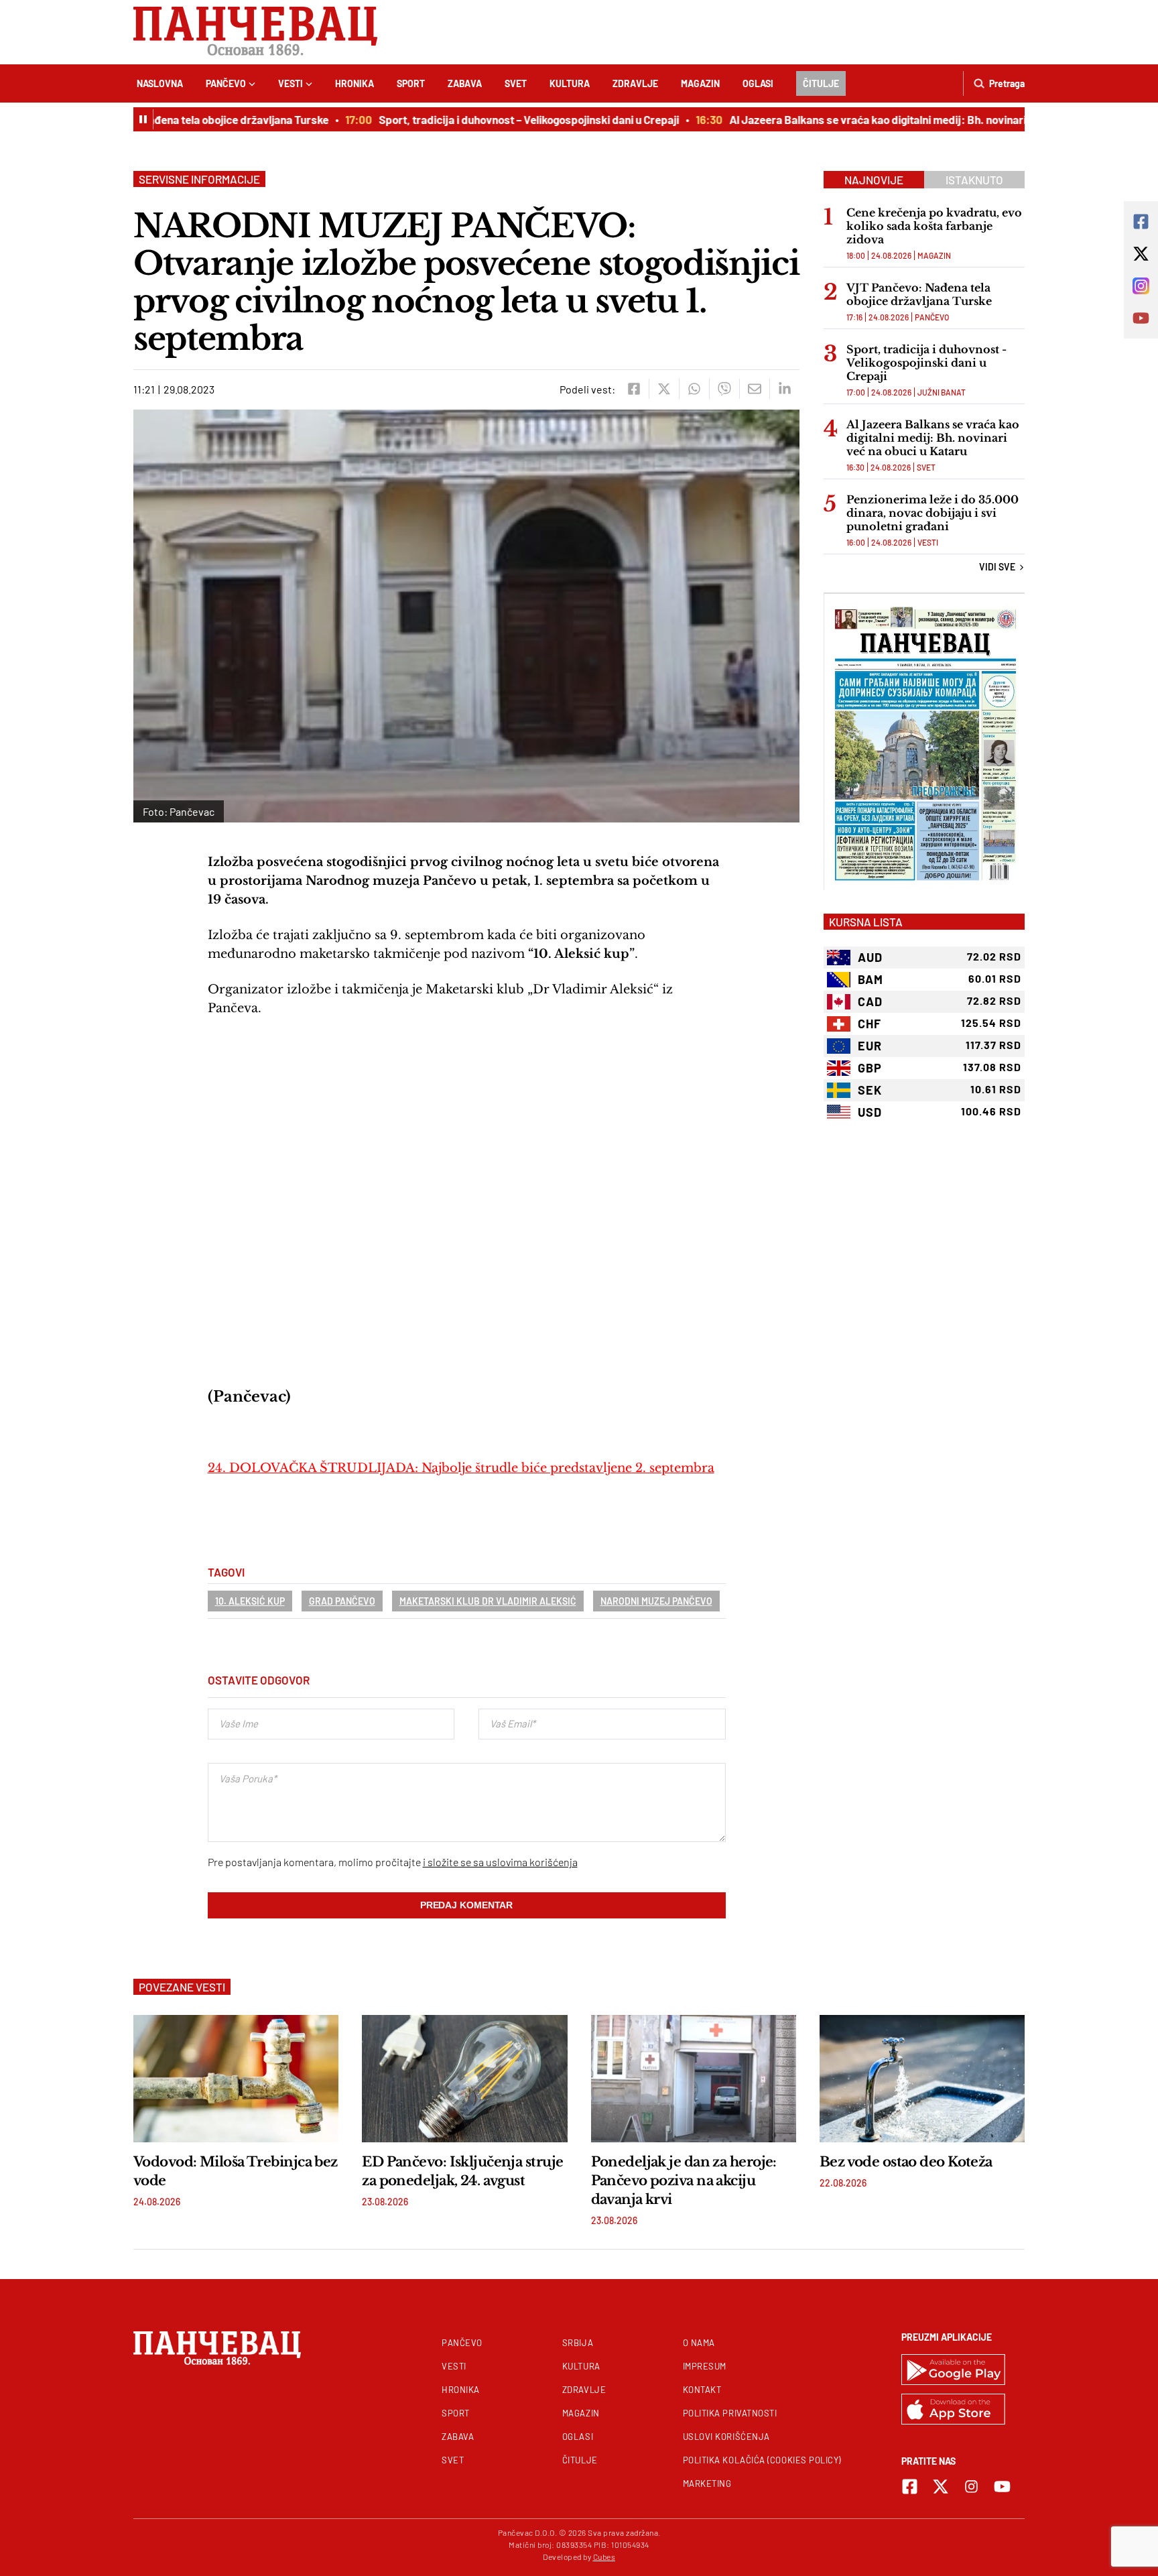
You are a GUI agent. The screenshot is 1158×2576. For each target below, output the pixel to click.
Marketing (707, 2483)
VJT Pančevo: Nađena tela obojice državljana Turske (164, 119)
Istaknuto (974, 180)
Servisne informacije (199, 179)
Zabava (465, 83)
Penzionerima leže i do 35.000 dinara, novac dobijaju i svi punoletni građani (932, 513)
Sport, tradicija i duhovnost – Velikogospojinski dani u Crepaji (493, 119)
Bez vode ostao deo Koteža (906, 2162)
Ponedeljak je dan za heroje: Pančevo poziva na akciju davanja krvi (684, 2181)
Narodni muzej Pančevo (656, 1601)
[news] (236, 2079)
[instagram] (971, 2487)
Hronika (355, 83)
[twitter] (664, 389)
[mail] (754, 389)
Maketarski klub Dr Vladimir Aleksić (488, 1601)
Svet (516, 83)
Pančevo (226, 83)
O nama (699, 2343)
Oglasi (758, 83)
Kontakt (702, 2390)
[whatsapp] (694, 389)
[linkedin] (784, 389)
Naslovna (160, 83)
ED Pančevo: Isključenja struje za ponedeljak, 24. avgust (462, 2171)
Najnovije (874, 180)
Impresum (705, 2366)
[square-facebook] (910, 2487)
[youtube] (1002, 2487)
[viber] (724, 389)
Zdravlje (635, 83)
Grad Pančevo (342, 1601)
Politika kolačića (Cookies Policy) (762, 2460)
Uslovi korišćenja (726, 2437)
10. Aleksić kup (250, 1601)
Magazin (700, 83)
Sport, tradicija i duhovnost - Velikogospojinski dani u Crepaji (926, 363)
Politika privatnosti (730, 2413)
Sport (411, 83)
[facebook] (634, 389)
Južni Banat (942, 392)
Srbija (578, 2343)
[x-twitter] (941, 2487)
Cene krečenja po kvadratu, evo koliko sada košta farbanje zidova (934, 226)
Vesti (291, 83)
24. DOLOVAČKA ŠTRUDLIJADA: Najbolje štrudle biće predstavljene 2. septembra (461, 1468)
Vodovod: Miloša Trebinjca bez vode (236, 2171)
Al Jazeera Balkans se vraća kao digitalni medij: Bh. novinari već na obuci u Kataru (896, 119)
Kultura (570, 83)
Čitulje (821, 83)
